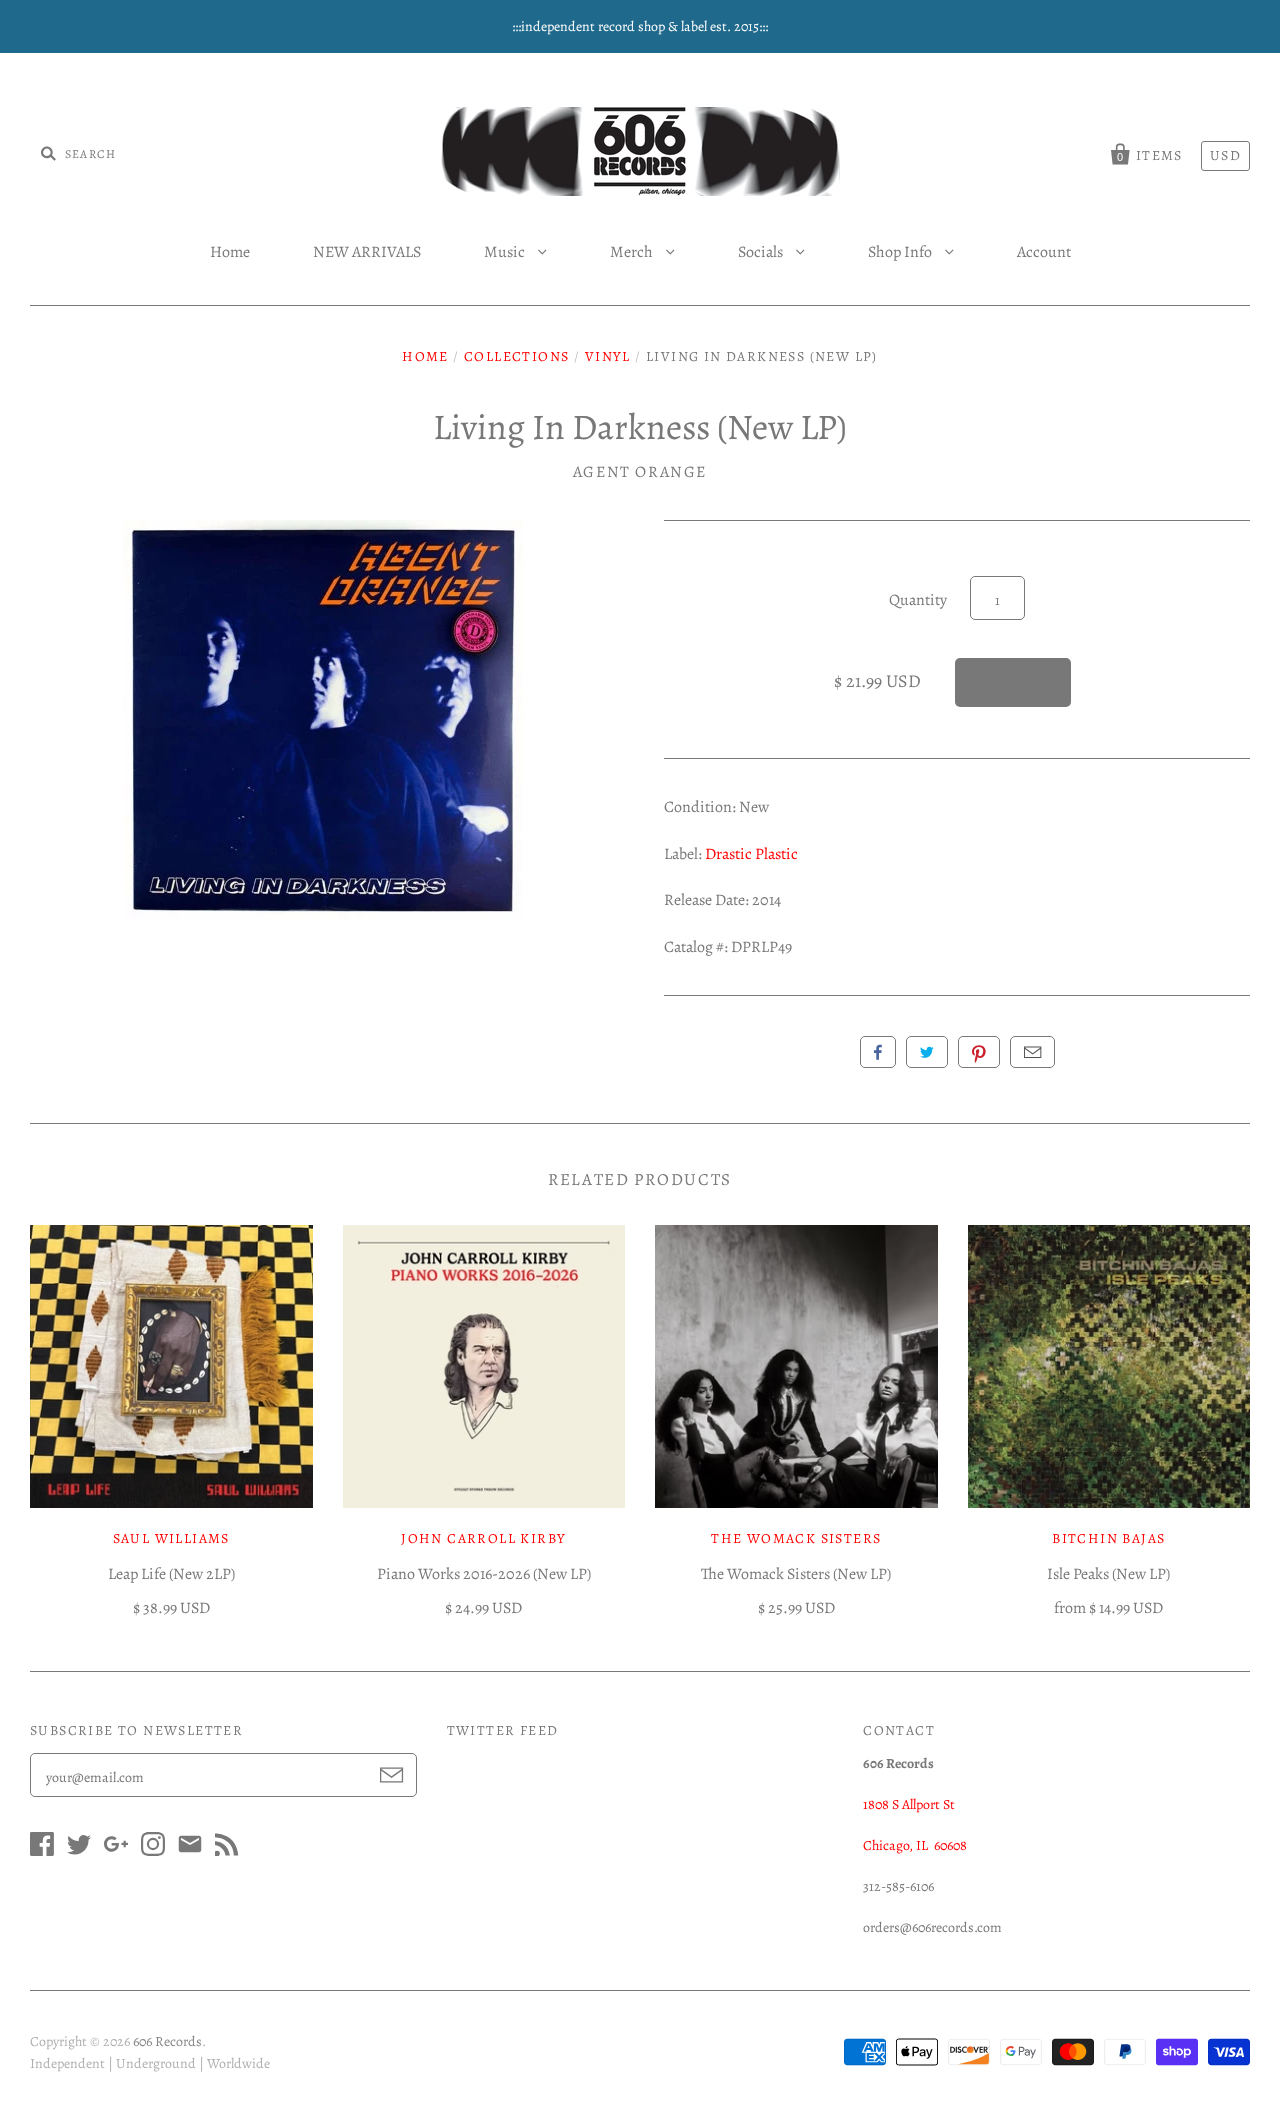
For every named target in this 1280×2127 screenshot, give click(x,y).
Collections (516, 356)
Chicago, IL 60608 (915, 1845)
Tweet (927, 1052)
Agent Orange (640, 472)
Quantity (918, 600)
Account (1044, 252)
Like (878, 1052)
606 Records (167, 2041)
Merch (633, 252)
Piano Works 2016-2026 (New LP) (484, 1574)
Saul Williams (171, 1538)
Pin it (979, 1052)
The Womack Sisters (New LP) (796, 1574)
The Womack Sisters (796, 1538)
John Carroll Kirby (483, 1538)
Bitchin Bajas (1108, 1538)
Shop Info (901, 252)
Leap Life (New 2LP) (171, 1574)
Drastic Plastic (751, 854)
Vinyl (608, 356)
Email (1032, 1052)
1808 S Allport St (909, 1804)
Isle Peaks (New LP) (1108, 1574)
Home (230, 252)
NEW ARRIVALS (367, 252)
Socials (762, 252)
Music (506, 252)
